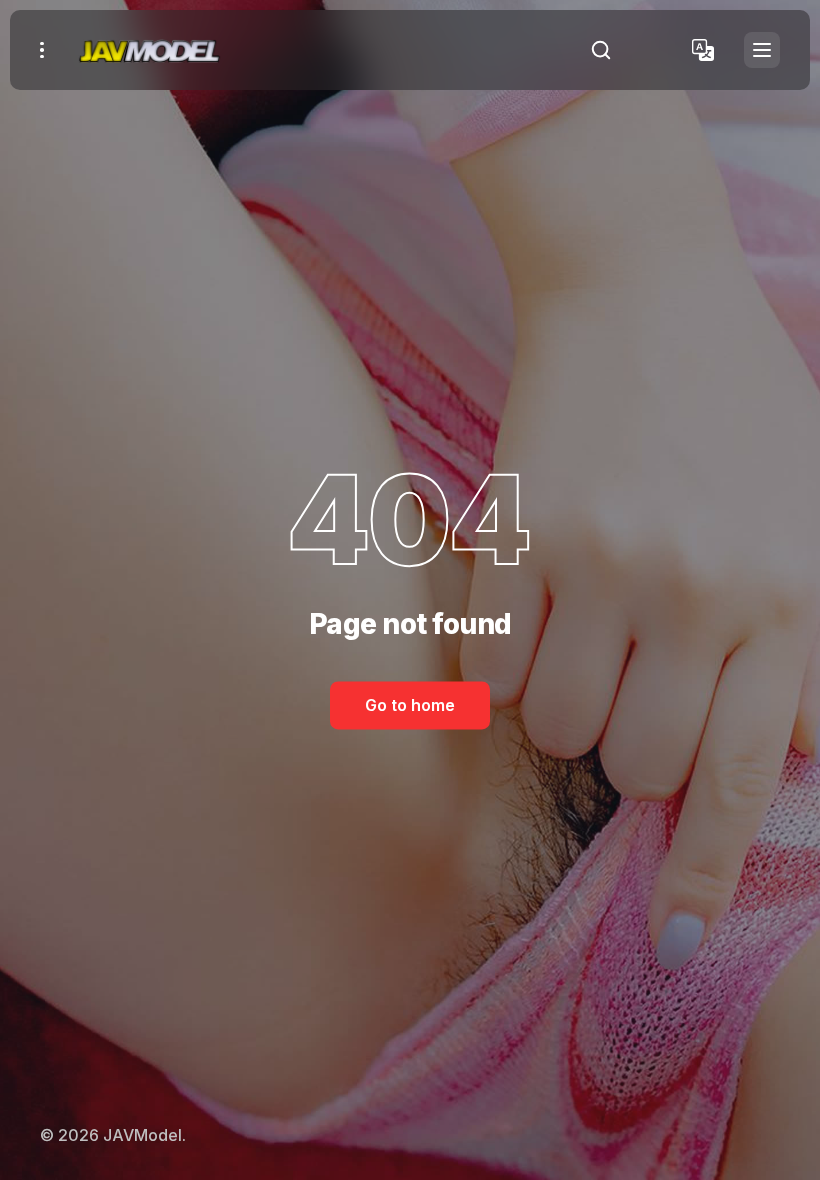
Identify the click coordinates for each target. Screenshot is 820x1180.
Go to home (410, 705)
